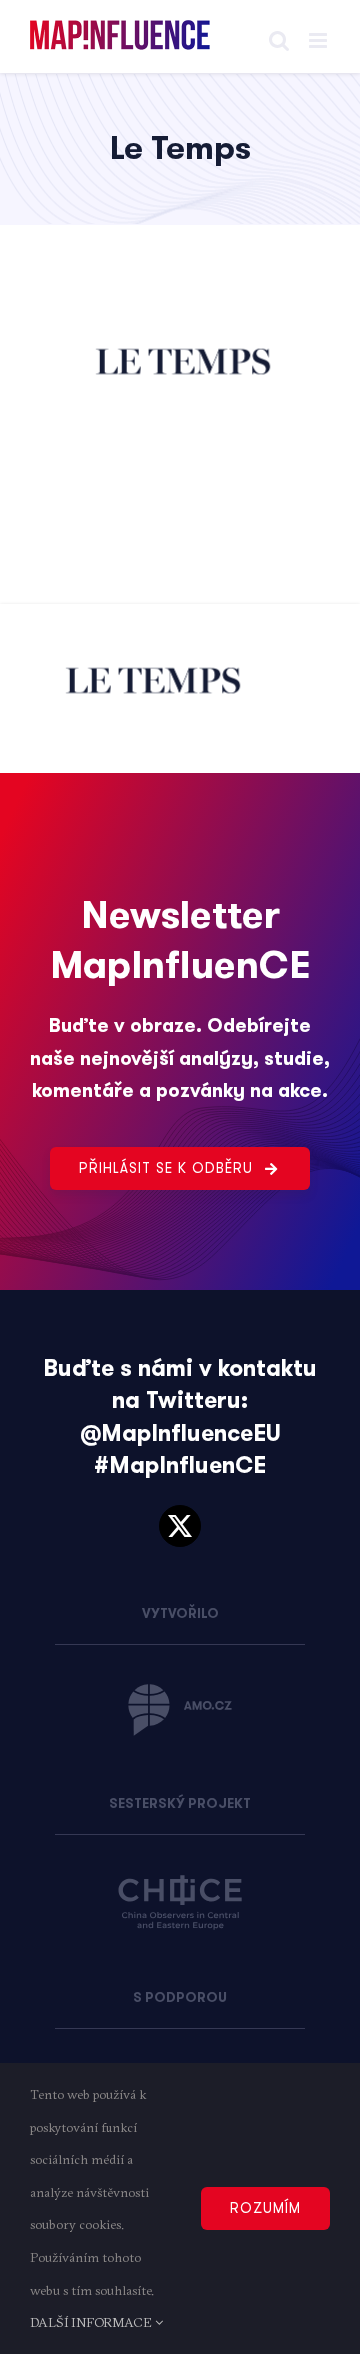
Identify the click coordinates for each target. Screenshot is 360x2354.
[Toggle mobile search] (279, 40)
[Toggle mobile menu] (319, 40)
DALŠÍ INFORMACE (92, 2322)
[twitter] (180, 1526)
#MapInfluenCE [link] (180, 1465)
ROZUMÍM (265, 2208)
